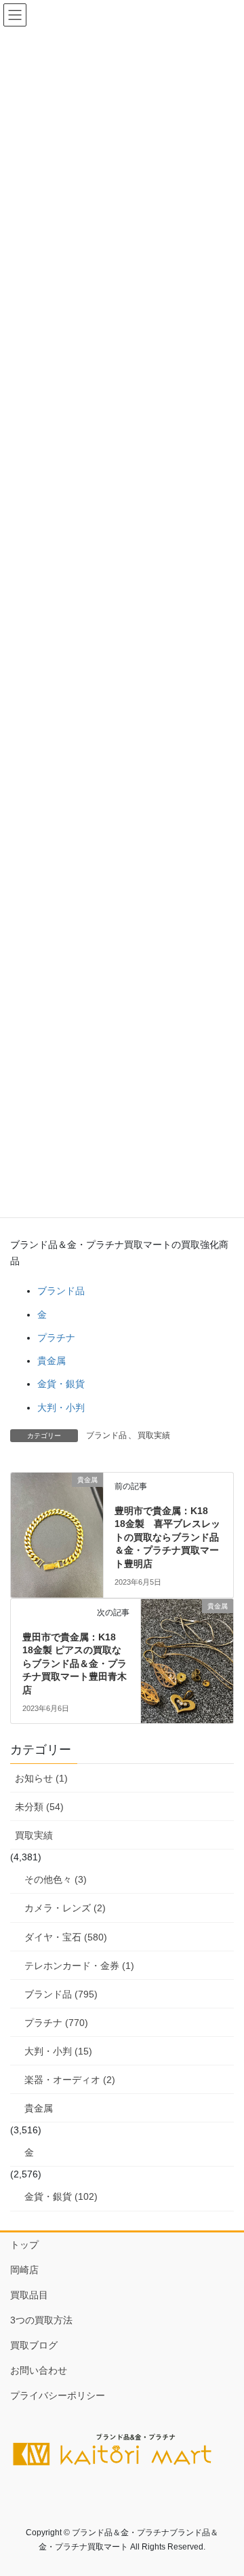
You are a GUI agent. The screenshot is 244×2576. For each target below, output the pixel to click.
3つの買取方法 (41, 2320)
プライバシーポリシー (58, 2395)
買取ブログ (34, 2345)
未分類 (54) (39, 1807)
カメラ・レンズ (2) (65, 1908)
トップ (24, 2245)
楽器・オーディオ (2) (70, 2080)
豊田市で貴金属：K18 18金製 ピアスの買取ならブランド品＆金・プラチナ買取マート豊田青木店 (75, 1663)
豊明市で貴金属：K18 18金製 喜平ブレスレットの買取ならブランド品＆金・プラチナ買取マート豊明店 (167, 1537)
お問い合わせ (39, 2370)
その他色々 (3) (56, 1879)
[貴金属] (57, 1533)
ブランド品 (61, 1291)
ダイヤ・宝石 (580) (66, 1937)
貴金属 (52, 1361)
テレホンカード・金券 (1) (79, 1966)
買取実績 (154, 1435)
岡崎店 (24, 2270)
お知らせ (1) (41, 1778)
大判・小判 (61, 1407)
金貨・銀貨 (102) (61, 2196)
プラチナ (56, 1338)
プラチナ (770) (56, 2023)
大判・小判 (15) (58, 2051)
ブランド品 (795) (61, 1994)
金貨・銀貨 (61, 1384)
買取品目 (29, 2295)
